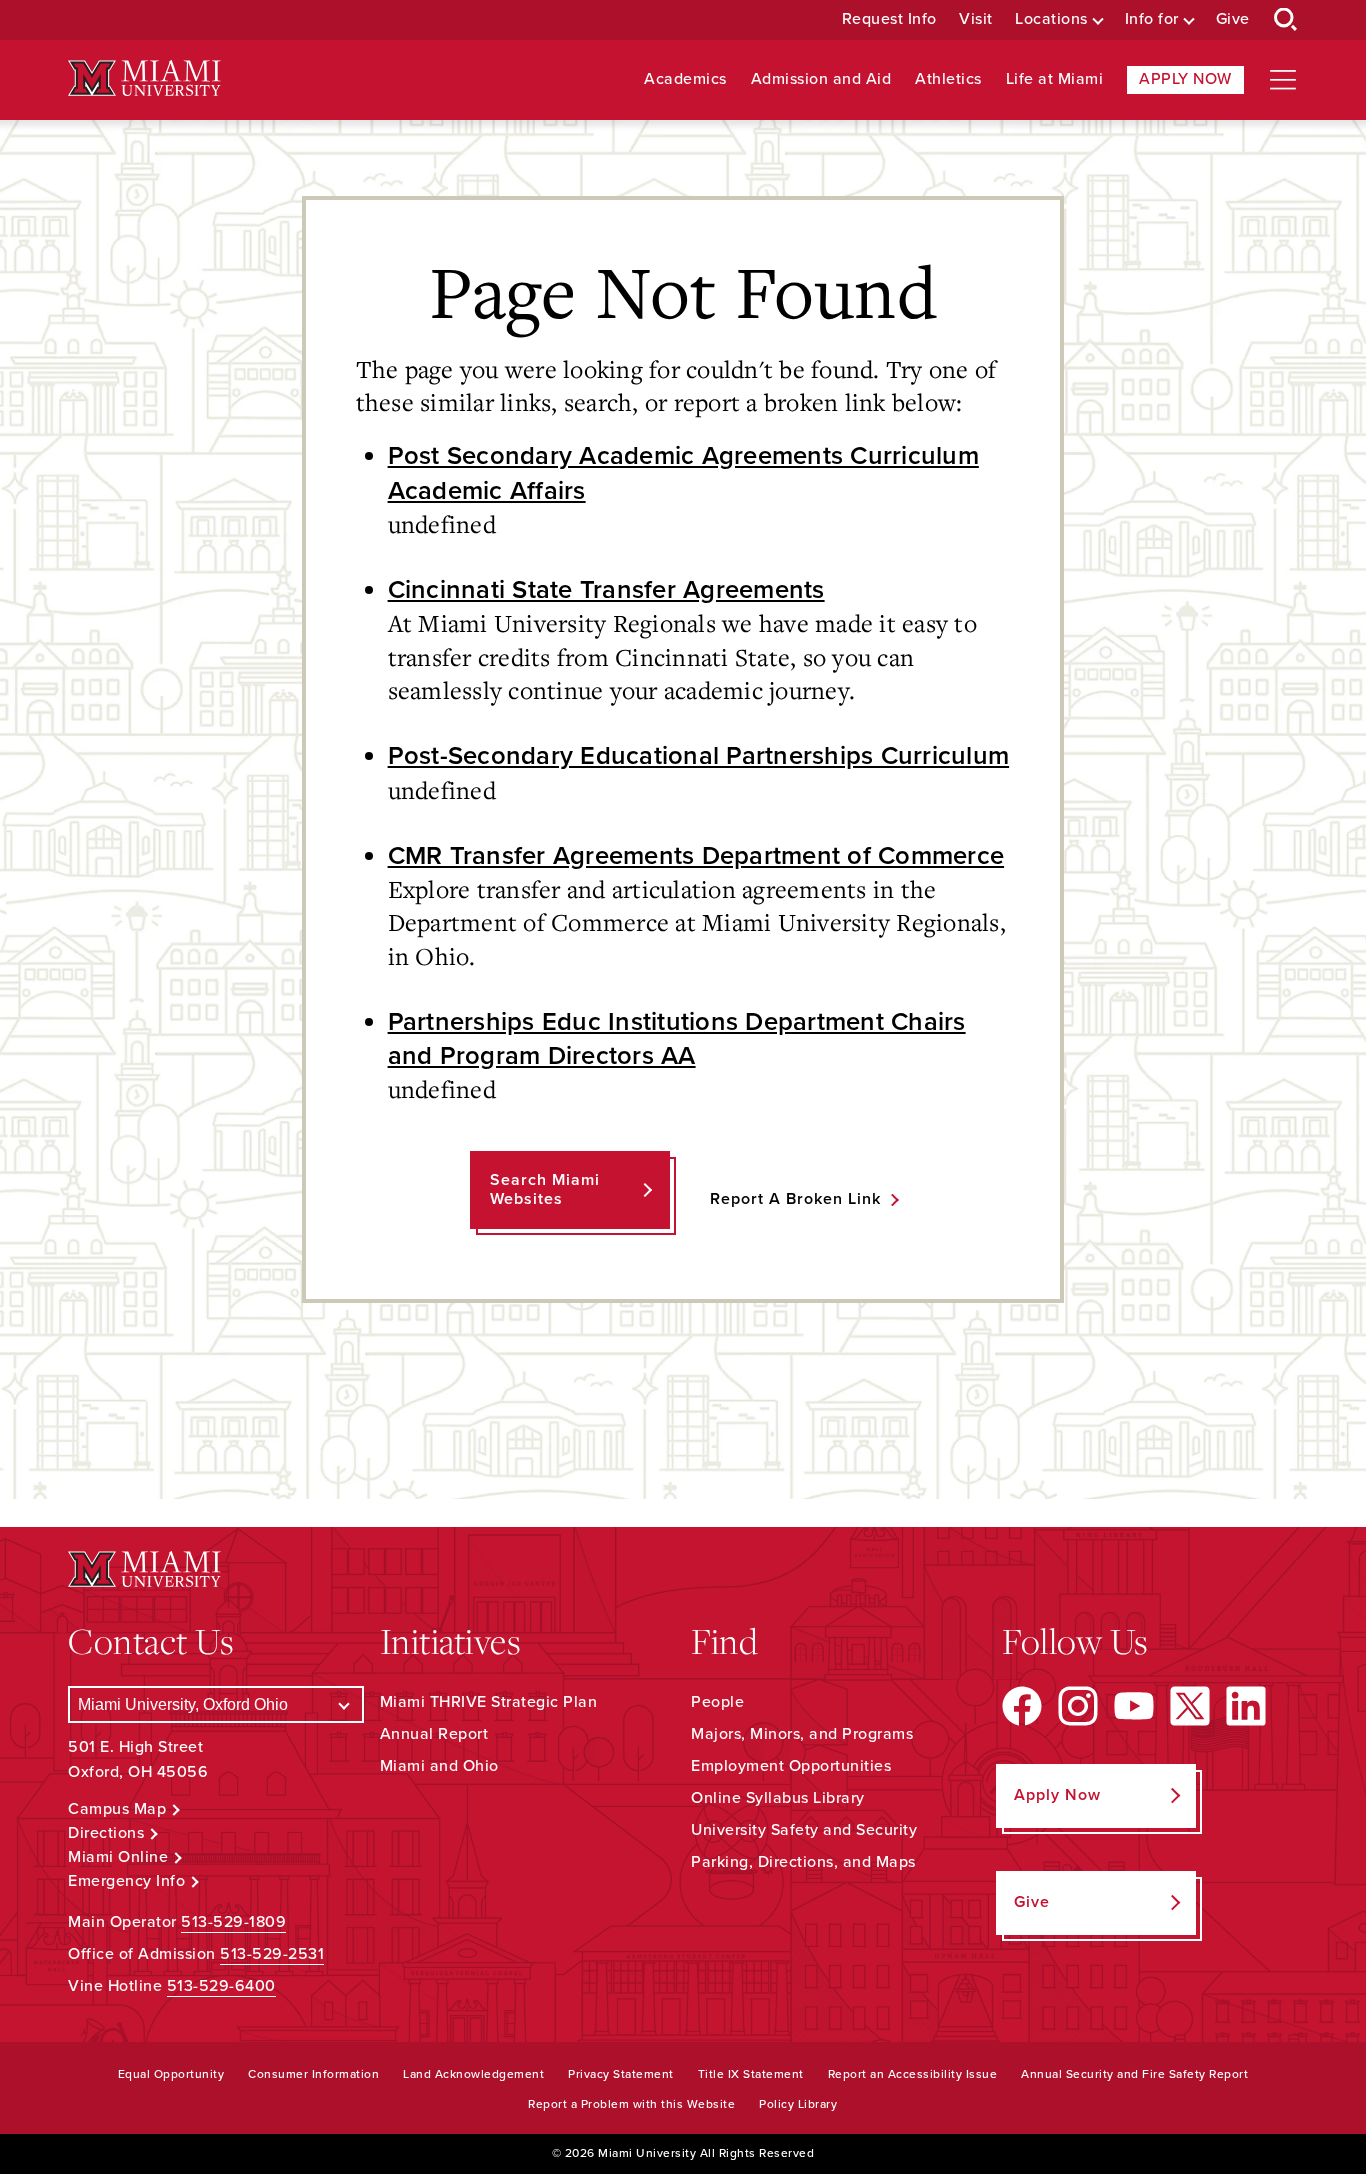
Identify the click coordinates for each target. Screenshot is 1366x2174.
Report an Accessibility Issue (913, 2074)
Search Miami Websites (545, 1189)
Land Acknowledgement (473, 2074)
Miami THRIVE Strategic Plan (489, 1702)
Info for (1152, 19)
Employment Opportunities (791, 1766)
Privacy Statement (621, 2074)
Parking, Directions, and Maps (803, 1862)
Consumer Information (313, 2074)
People (717, 1702)
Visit (976, 19)
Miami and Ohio (439, 1766)
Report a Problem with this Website (631, 2104)
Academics (685, 79)
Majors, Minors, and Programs (802, 1734)
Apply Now (1185, 79)
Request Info (889, 19)
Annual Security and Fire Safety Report (1134, 2074)
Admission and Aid (821, 79)
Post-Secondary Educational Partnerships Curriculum (699, 756)
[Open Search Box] (1286, 20)
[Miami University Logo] (144, 78)
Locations (1051, 19)
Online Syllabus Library (778, 1798)
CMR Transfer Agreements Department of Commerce (696, 856)
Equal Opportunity (171, 2074)
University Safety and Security (804, 1830)
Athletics (948, 79)
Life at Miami (1055, 79)
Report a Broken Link (795, 1199)
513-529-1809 (233, 1922)
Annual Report (434, 1734)
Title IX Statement (751, 2074)
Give (1233, 19)
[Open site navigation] (1283, 80)
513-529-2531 (272, 1954)
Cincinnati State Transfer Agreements (606, 590)
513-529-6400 (221, 1986)
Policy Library (798, 2104)
